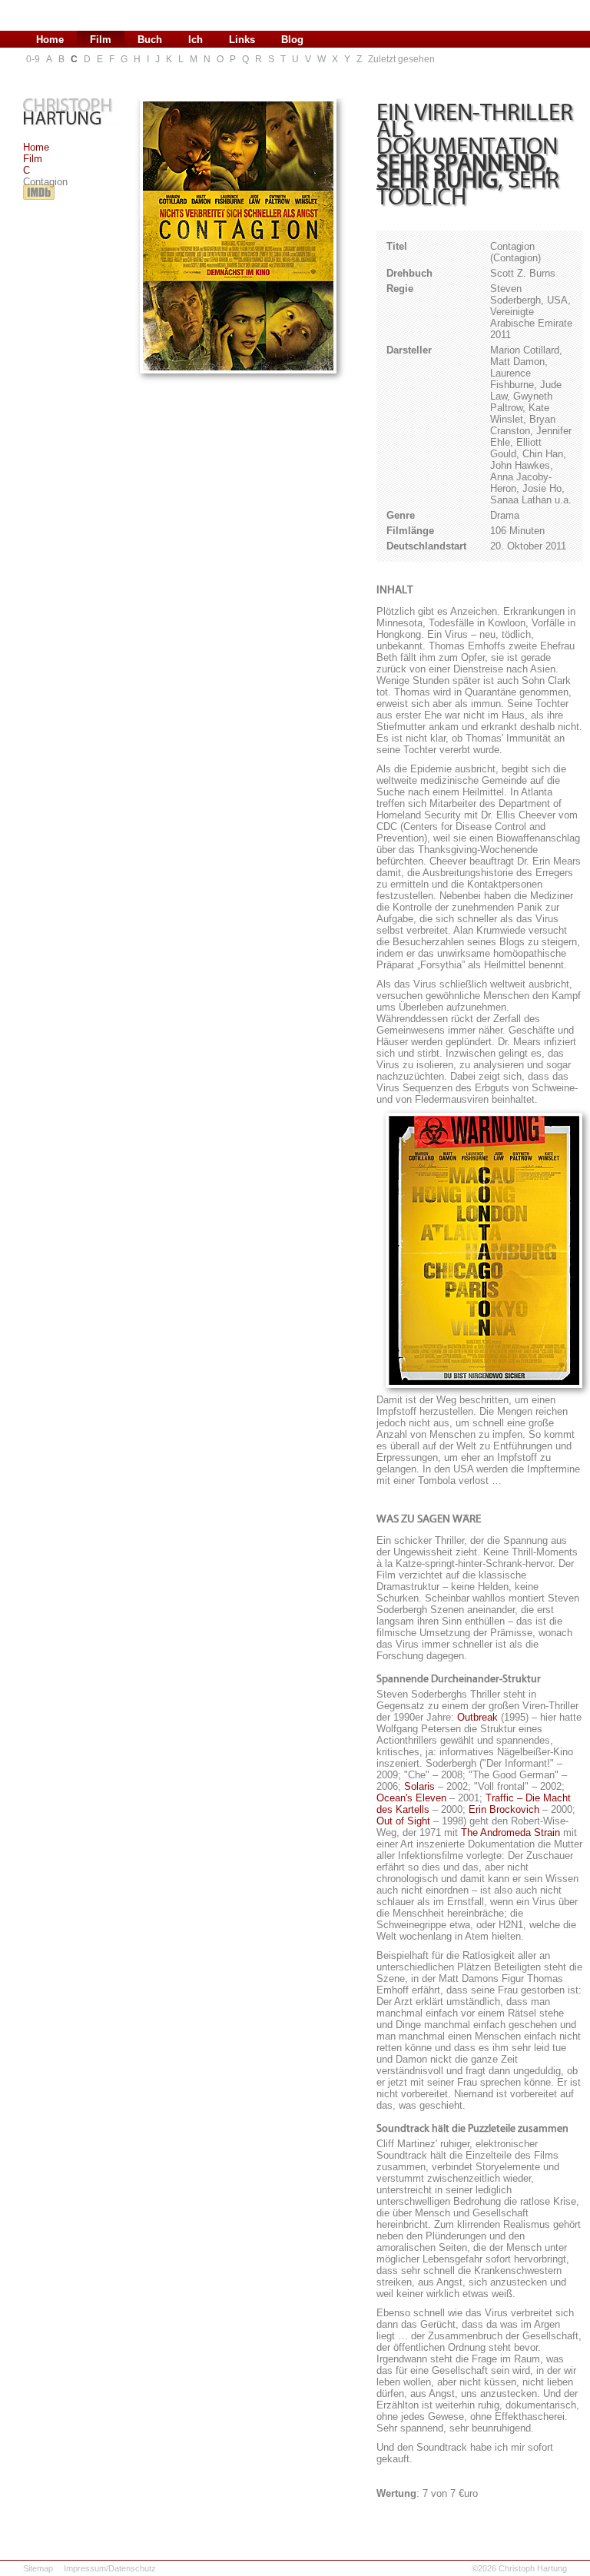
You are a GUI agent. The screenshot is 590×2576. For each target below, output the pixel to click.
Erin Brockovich (504, 1809)
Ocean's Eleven (411, 1798)
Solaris (419, 1786)
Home (36, 147)
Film (33, 159)
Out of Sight (403, 1821)
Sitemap (38, 2568)
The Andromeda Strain (510, 1832)
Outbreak (477, 1717)
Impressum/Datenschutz (110, 2568)
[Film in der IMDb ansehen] (39, 200)
